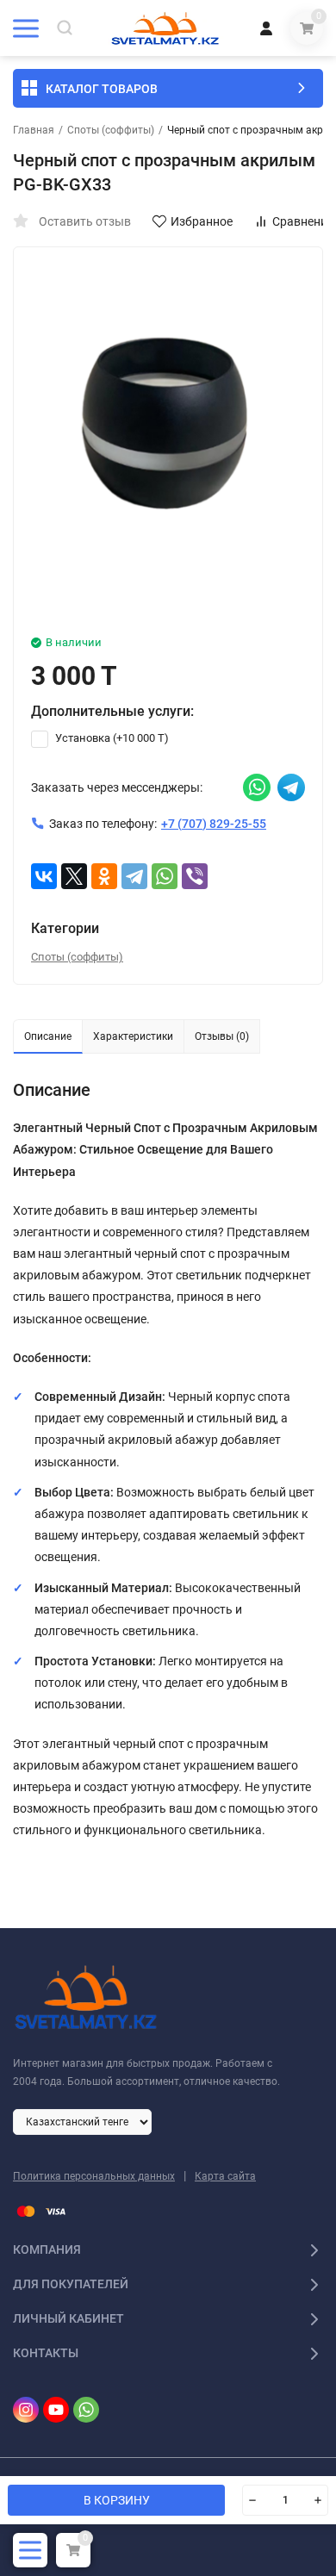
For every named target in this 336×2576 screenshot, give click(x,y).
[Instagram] (26, 2410)
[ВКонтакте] (44, 876)
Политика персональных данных (94, 2176)
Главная (34, 130)
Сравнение (303, 221)
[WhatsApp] (165, 876)
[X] (74, 876)
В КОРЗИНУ (117, 2500)
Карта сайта (225, 2176)
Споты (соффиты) (111, 130)
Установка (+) (111, 738)
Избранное (202, 221)
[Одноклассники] (104, 876)
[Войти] (266, 28)
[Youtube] (56, 2410)
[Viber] (195, 876)
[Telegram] (134, 876)
